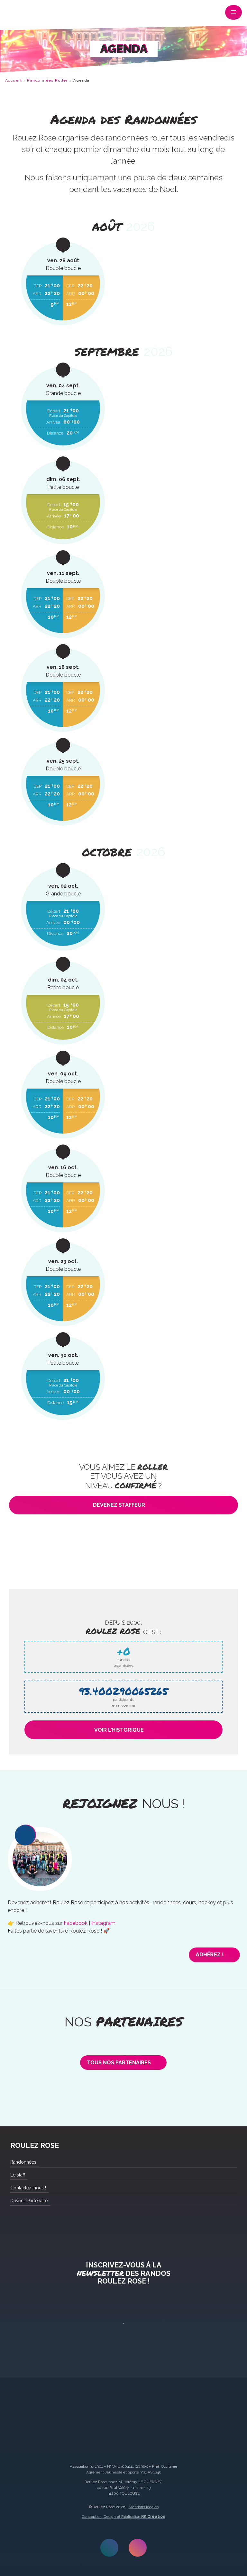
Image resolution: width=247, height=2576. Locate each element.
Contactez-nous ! (28, 2188)
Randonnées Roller (47, 80)
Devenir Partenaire (29, 2201)
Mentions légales (144, 2507)
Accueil (13, 80)
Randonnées (23, 2162)
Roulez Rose (14, 14)
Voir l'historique (119, 1730)
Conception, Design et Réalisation (124, 2517)
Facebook (76, 1923)
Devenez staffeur (119, 1505)
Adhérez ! (210, 1955)
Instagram (103, 1923)
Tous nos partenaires (119, 2063)
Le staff (18, 2175)
